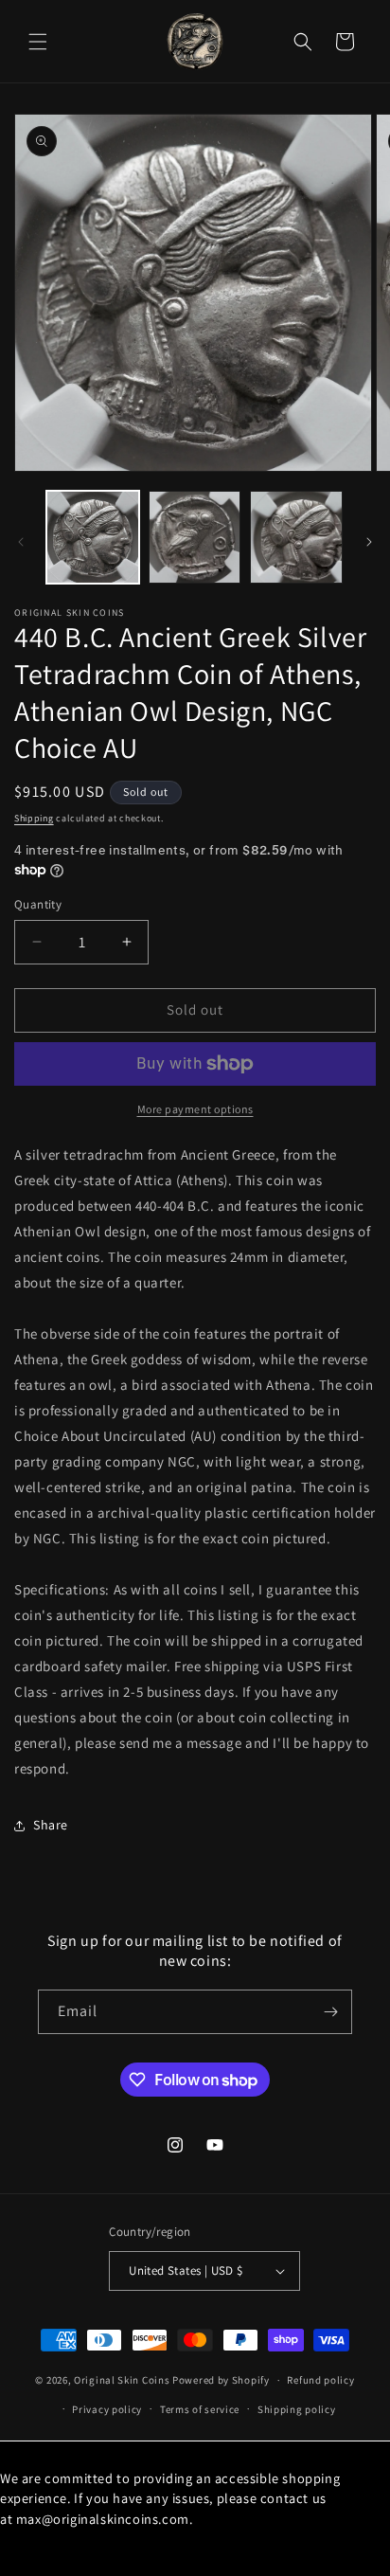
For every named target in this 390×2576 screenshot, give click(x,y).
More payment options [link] (195, 1109)
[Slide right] (369, 542)
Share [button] (51, 1825)
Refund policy (320, 2380)
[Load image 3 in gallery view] (296, 537)
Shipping (34, 818)
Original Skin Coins (122, 2380)
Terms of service (200, 2409)
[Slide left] (21, 542)
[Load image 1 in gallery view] (93, 537)
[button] (38, 42)
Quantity (38, 904)
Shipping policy (297, 2409)
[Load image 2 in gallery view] (195, 537)
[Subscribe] (330, 2012)
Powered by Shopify (221, 2380)
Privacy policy (107, 2409)
